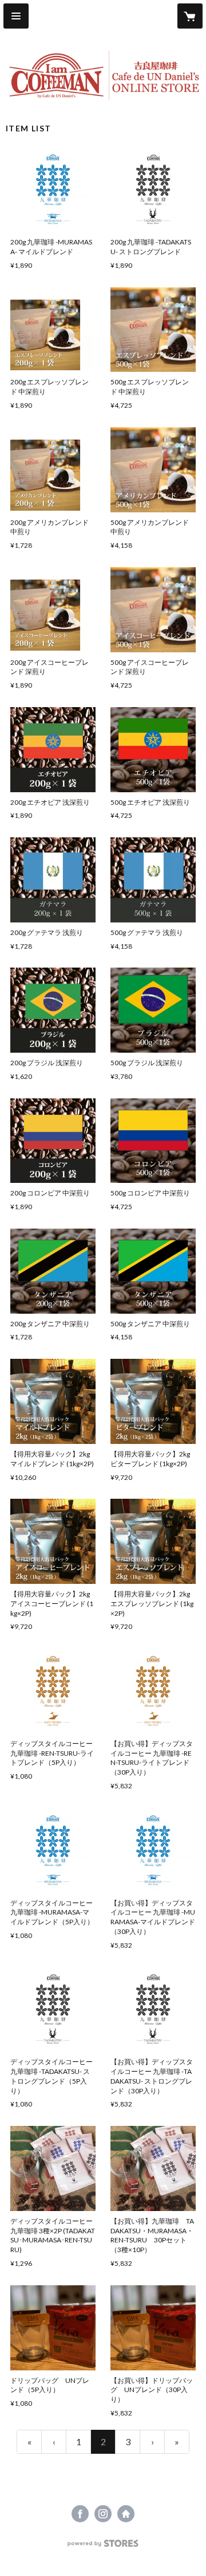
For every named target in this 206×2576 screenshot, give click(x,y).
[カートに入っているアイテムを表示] (190, 16)
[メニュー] (16, 16)
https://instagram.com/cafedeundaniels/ (103, 2514)
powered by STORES (103, 2547)
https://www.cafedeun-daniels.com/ (126, 2514)
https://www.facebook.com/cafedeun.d (80, 2514)
